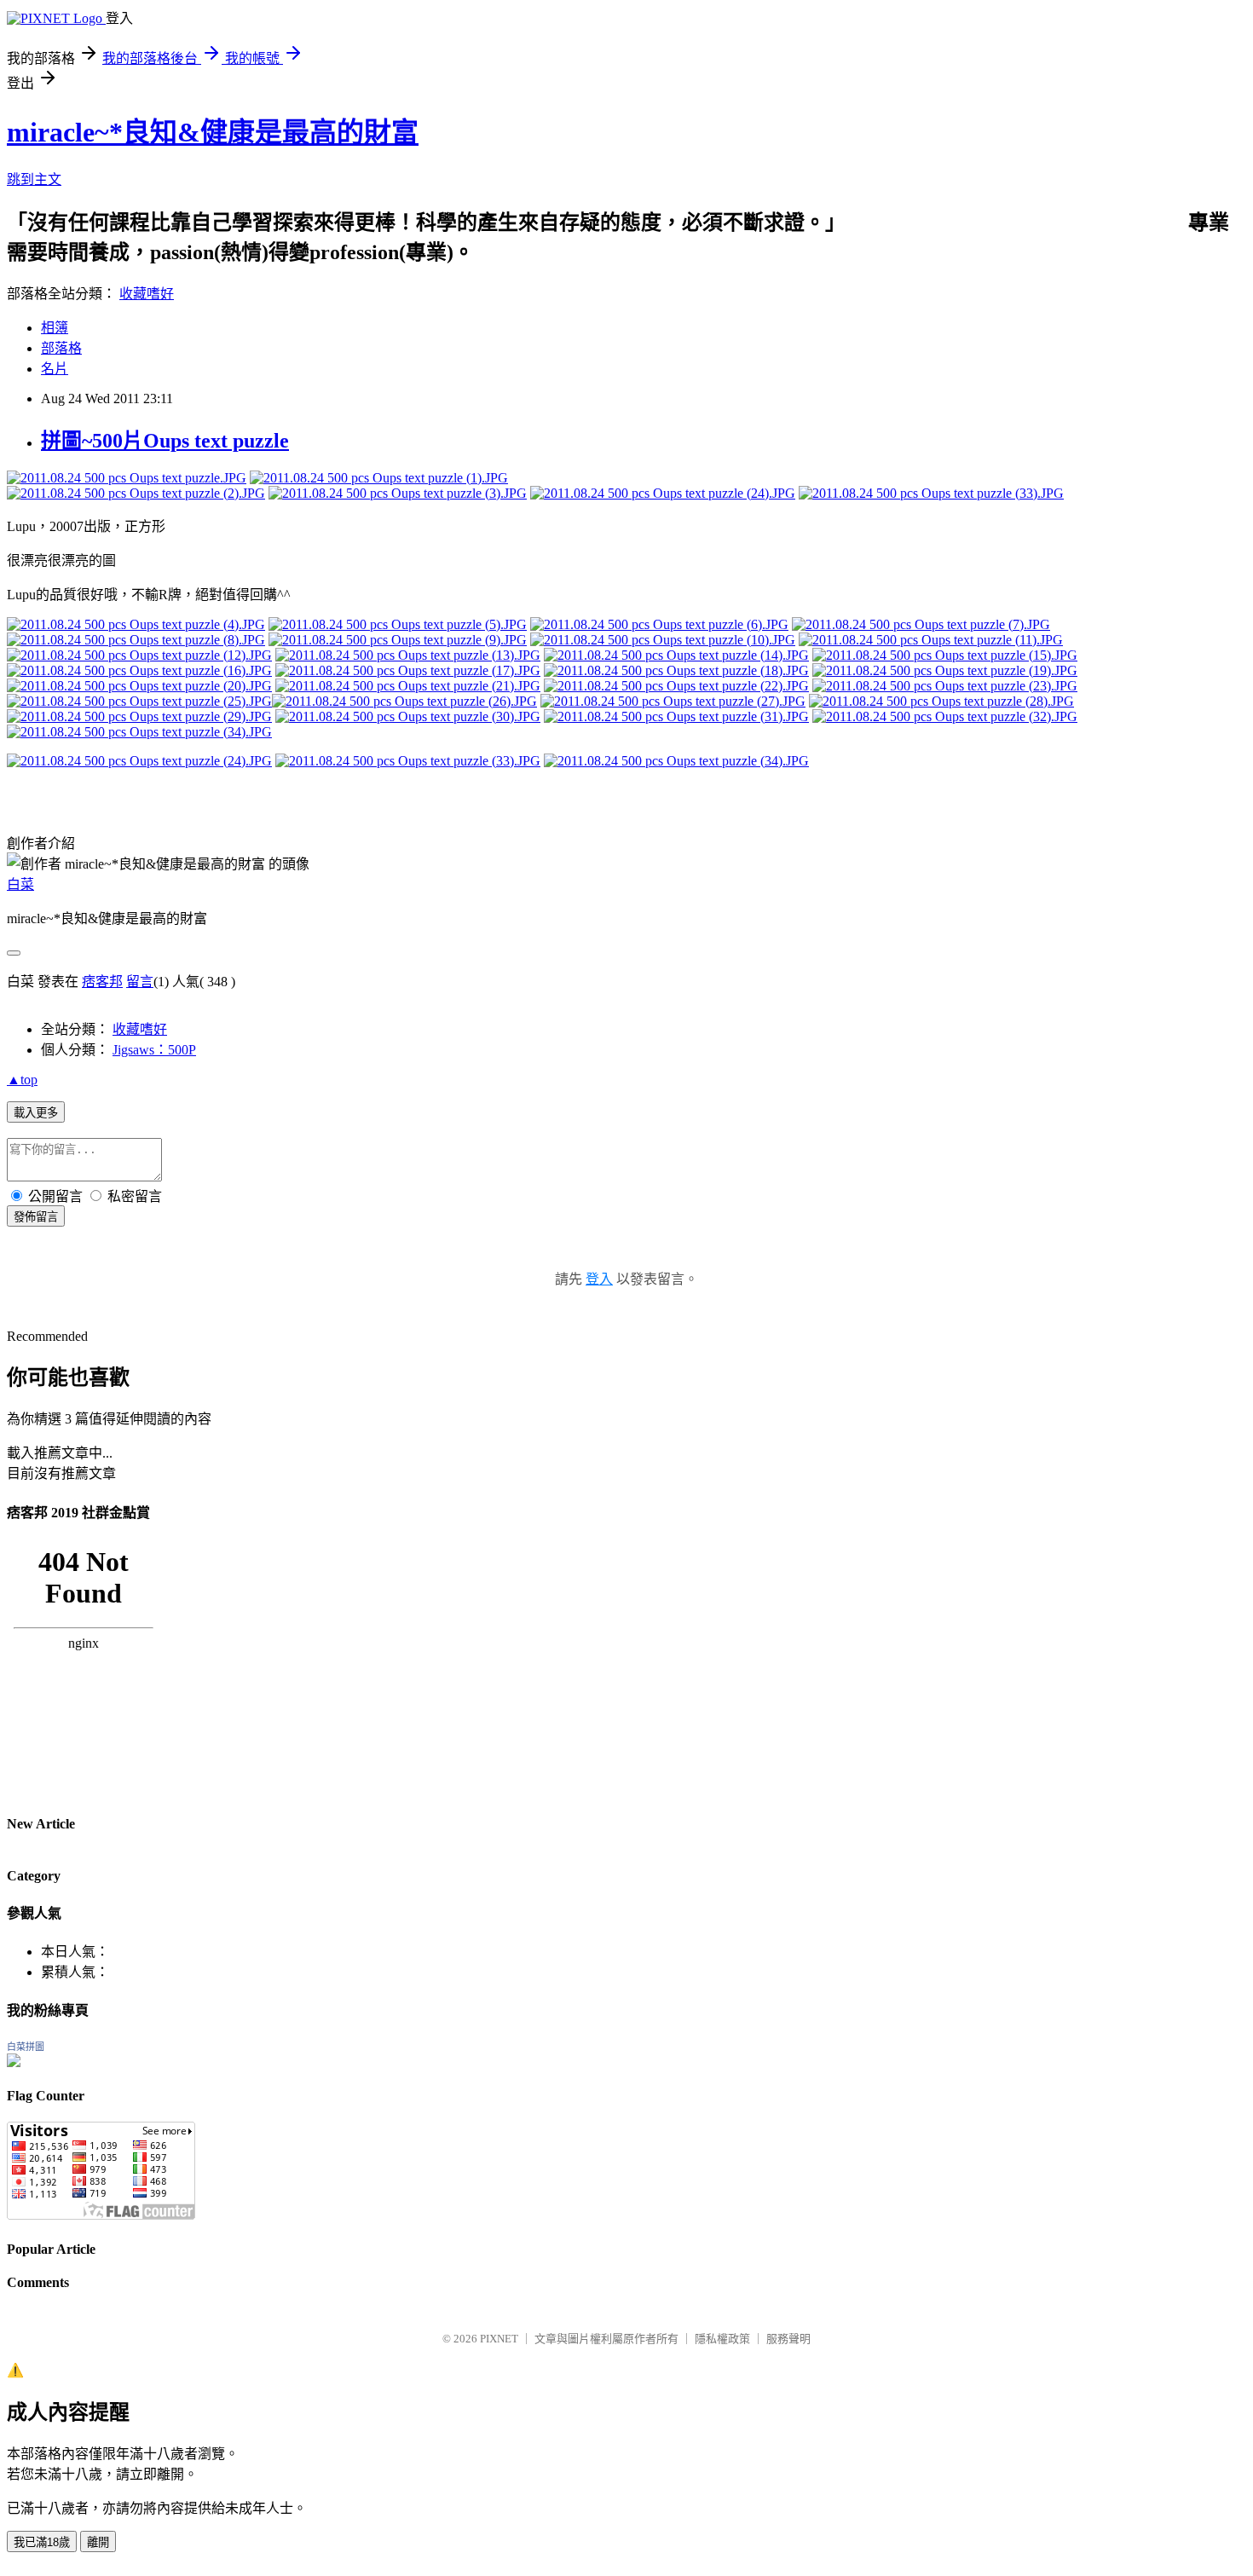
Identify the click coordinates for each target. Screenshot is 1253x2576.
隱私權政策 (722, 2339)
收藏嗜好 (147, 294)
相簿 (55, 328)
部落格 (61, 348)
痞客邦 (102, 982)
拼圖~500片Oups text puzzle (165, 441)
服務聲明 (788, 2339)
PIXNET (499, 2339)
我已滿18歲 (42, 2542)
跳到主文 (34, 179)
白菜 (20, 884)
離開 (98, 2542)
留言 (140, 982)
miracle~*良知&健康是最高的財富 (213, 132)
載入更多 (36, 1113)
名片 (55, 369)
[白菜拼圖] (14, 2062)
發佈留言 (36, 1217)
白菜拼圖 (26, 2047)
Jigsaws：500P (154, 1050)
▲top (22, 1080)
